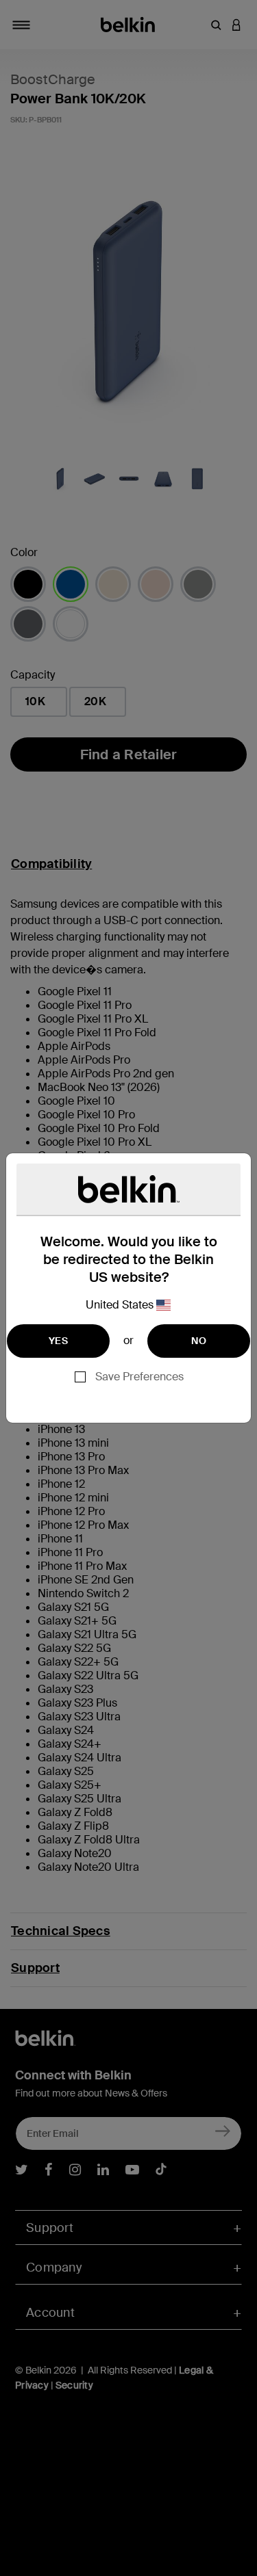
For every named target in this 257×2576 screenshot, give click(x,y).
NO (199, 1341)
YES (58, 1341)
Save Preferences (139, 1377)
